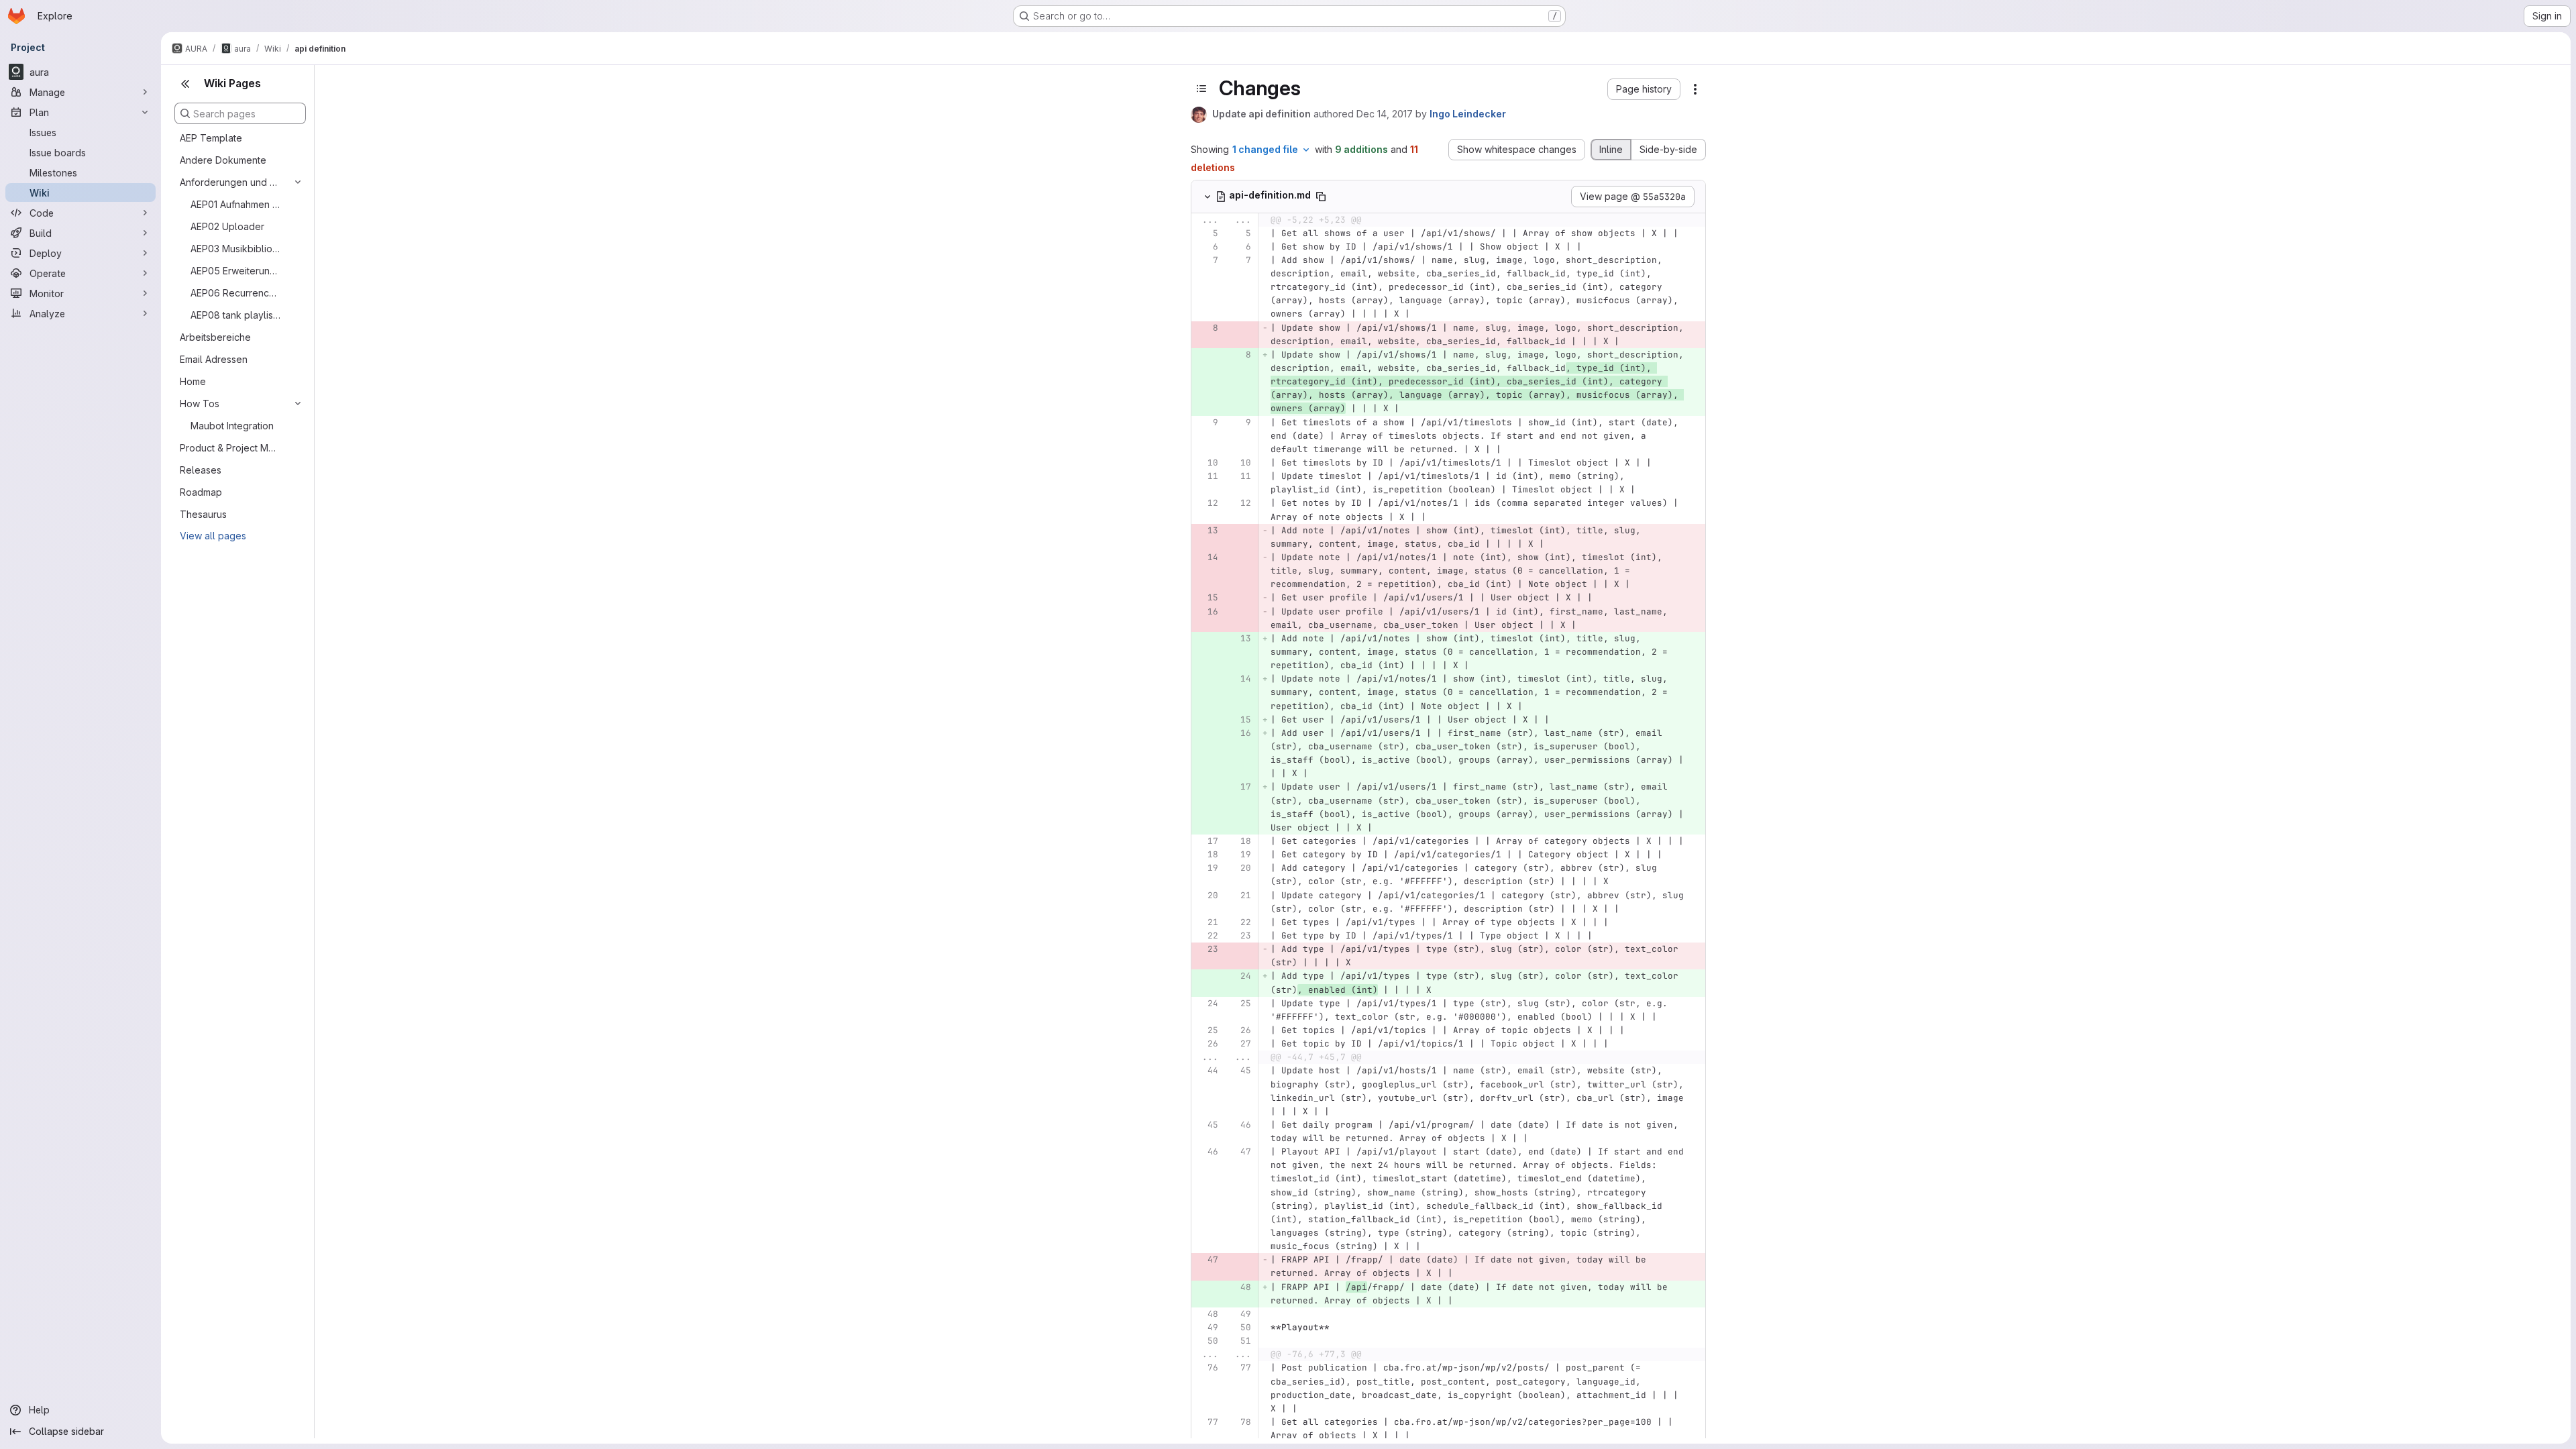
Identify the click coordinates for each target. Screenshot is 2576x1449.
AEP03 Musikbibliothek (235, 249)
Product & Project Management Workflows (229, 448)
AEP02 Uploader (227, 226)
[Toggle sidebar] (1201, 89)
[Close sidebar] (185, 84)
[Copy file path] (1321, 197)
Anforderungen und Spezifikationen (229, 182)
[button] (1644, 89)
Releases (201, 470)
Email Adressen (214, 359)
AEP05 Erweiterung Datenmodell (235, 271)
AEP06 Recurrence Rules (235, 293)
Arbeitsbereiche (215, 337)
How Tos (200, 404)
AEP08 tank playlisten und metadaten (235, 315)
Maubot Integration (232, 426)
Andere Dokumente (223, 160)
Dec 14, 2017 (1385, 114)
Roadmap (201, 492)
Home (193, 381)
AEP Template (211, 138)
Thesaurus (203, 514)
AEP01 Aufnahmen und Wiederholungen (235, 204)
